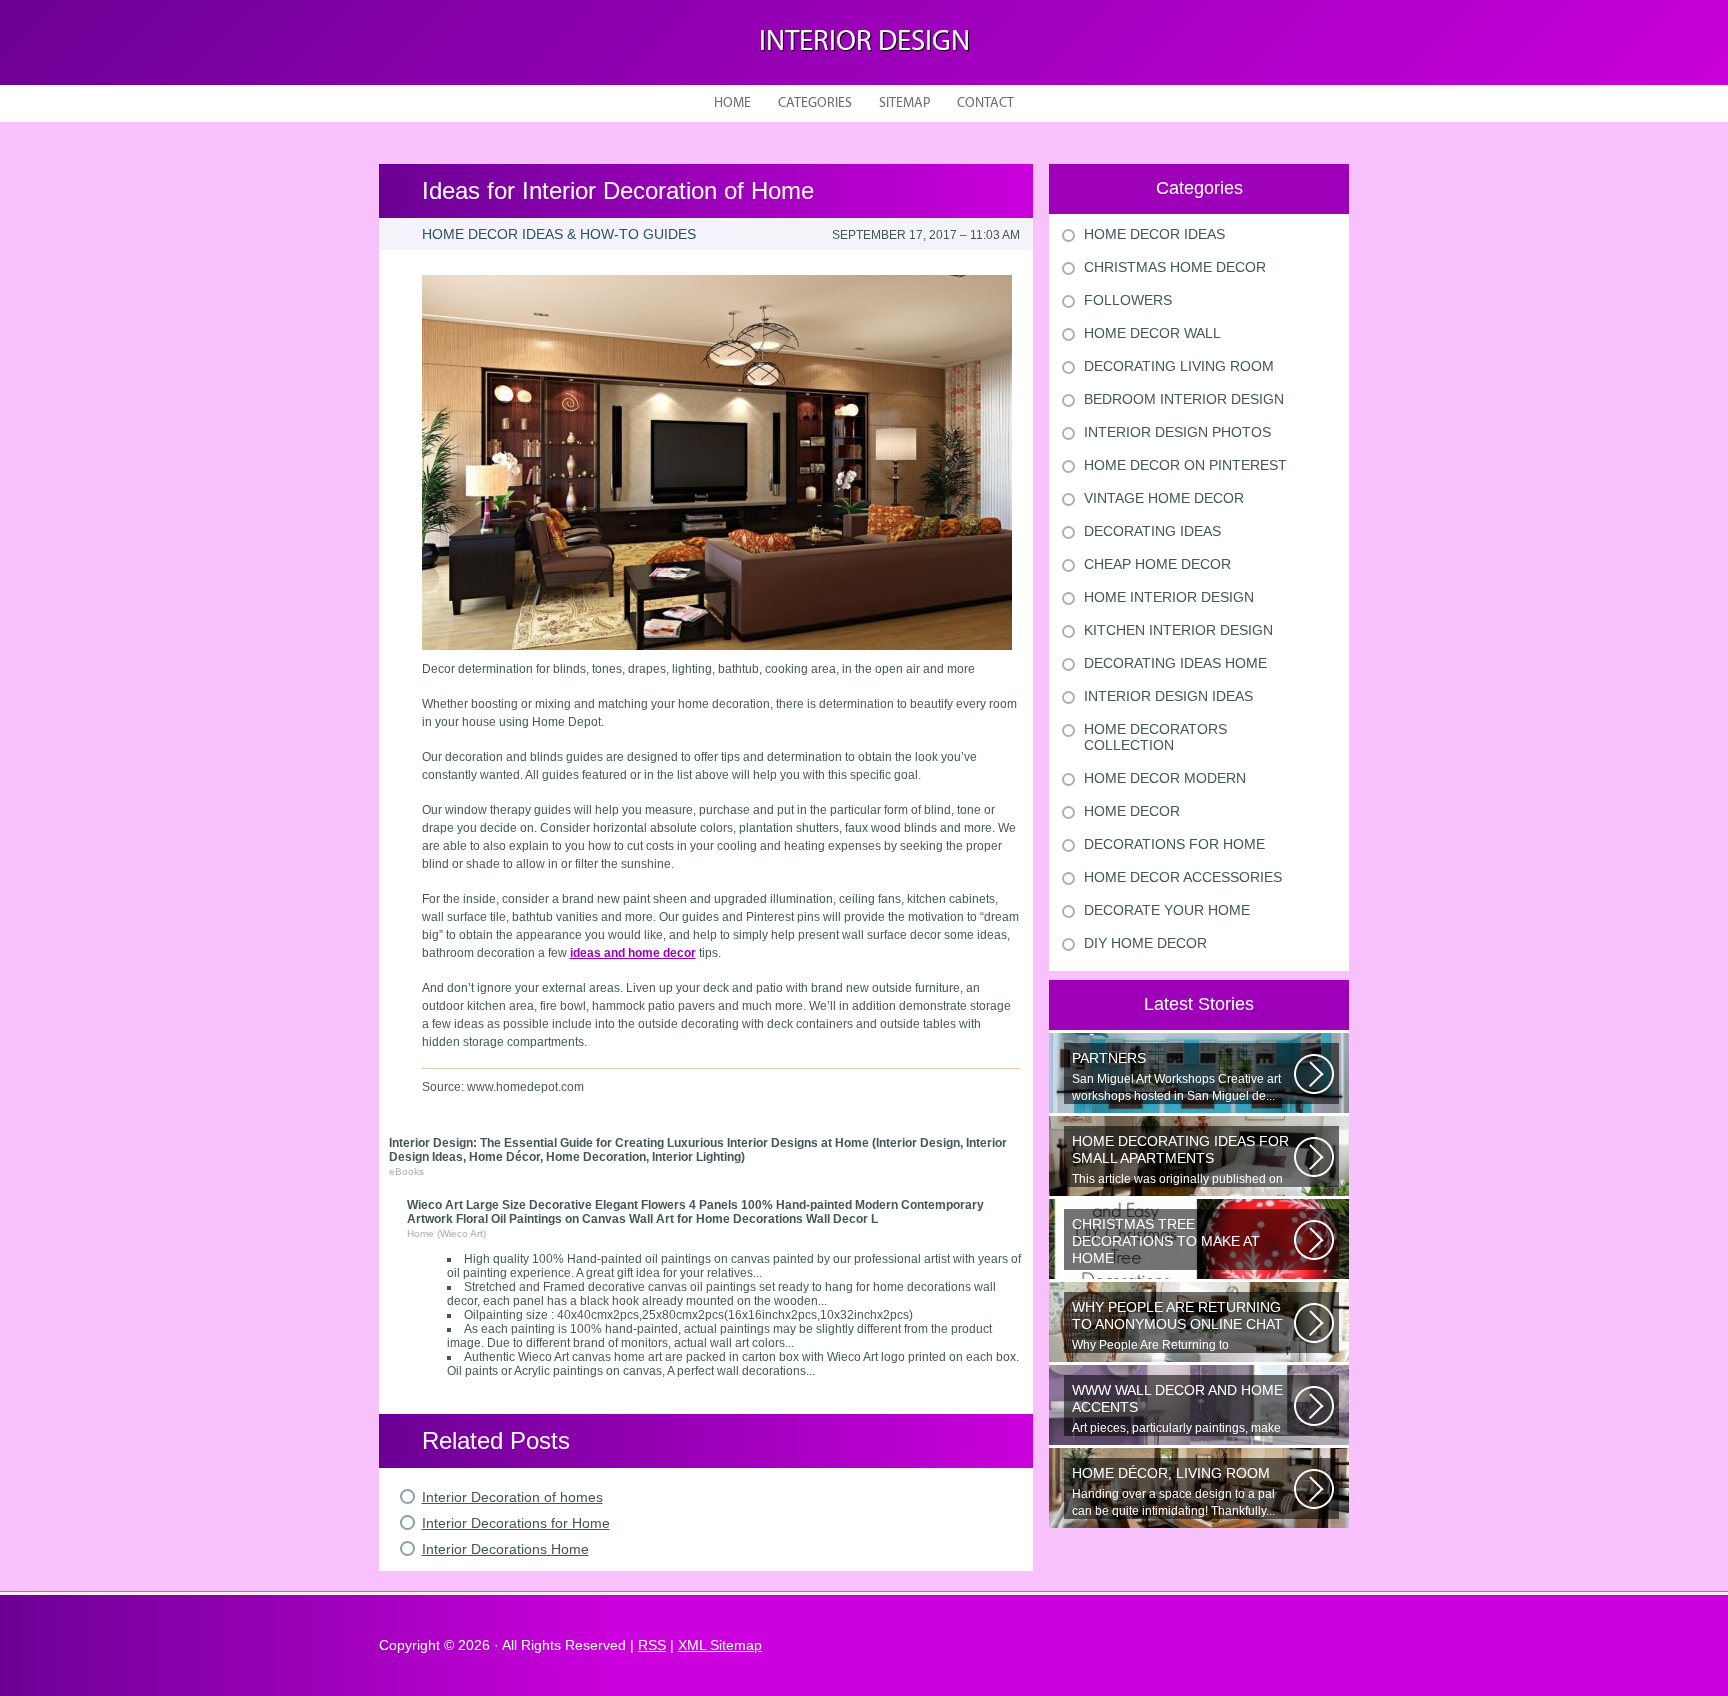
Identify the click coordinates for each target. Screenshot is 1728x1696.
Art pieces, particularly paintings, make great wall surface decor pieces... (1177, 1409)
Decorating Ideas (1152, 531)
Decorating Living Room (1179, 366)
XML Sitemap (720, 1645)
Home (732, 103)
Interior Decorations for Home (516, 1523)
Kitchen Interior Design (1178, 630)
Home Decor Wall (1152, 333)
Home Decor (1132, 811)
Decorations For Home (1174, 844)
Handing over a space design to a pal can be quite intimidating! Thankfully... (1173, 1491)
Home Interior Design (1169, 597)
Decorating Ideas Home (1175, 663)
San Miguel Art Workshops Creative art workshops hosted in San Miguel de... (1176, 1076)
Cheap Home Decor (1157, 564)
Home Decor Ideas (1154, 234)
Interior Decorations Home (505, 1549)
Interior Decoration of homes (512, 1497)
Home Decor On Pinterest (1185, 465)
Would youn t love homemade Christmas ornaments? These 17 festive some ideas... (1182, 1243)
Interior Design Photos (1177, 432)
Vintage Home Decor (1164, 498)
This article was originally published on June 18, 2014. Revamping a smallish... (1180, 1160)
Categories (815, 103)
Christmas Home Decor (1175, 267)
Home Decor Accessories (1183, 877)
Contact (985, 103)
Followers (1128, 300)
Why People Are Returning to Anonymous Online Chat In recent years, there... (1181, 1326)
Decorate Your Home (1167, 910)
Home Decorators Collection (1155, 737)
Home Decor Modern (1165, 778)
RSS (652, 1645)
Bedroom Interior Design (1184, 399)
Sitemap (904, 103)
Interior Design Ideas (1168, 696)
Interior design (864, 42)
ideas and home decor (633, 953)
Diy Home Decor (1145, 943)
